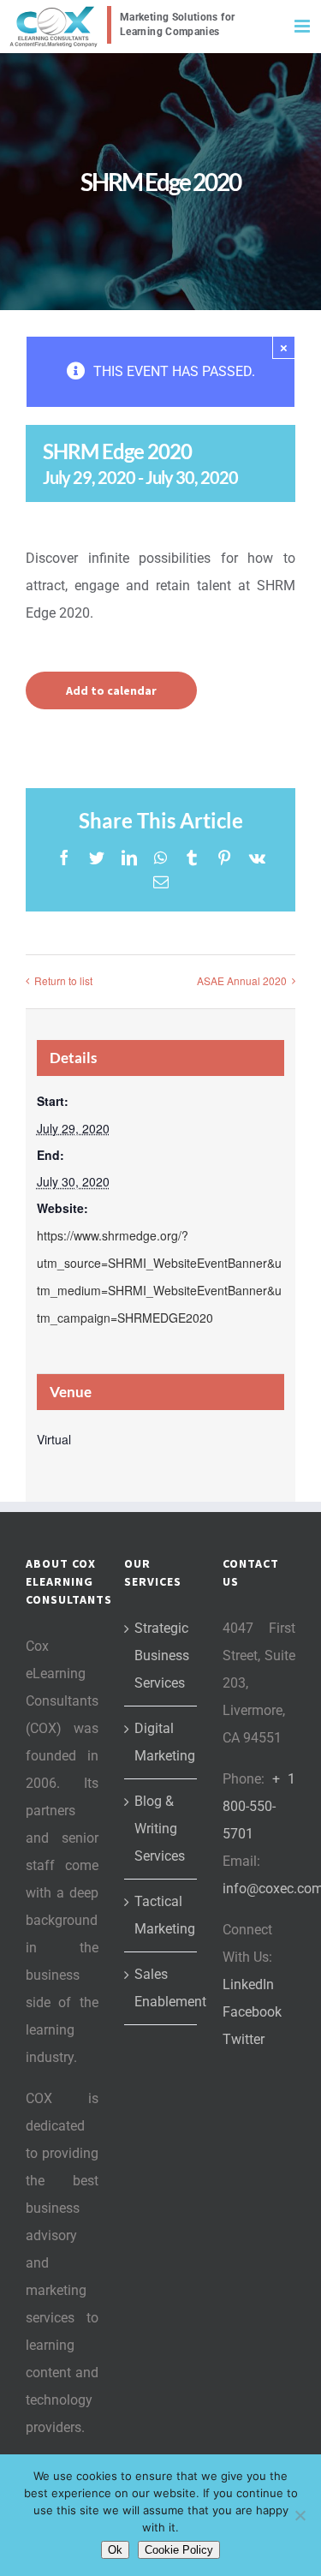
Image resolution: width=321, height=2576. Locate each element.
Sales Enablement (161, 1988)
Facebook (252, 2012)
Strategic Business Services (161, 1656)
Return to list (63, 980)
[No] (300, 2515)
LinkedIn (248, 1984)
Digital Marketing (161, 1742)
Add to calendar (111, 690)
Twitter (244, 2039)
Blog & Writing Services (160, 1829)
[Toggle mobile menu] (303, 26)
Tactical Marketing (161, 1915)
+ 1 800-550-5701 (259, 1806)
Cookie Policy (179, 2550)
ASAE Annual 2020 (242, 980)
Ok (115, 2550)
